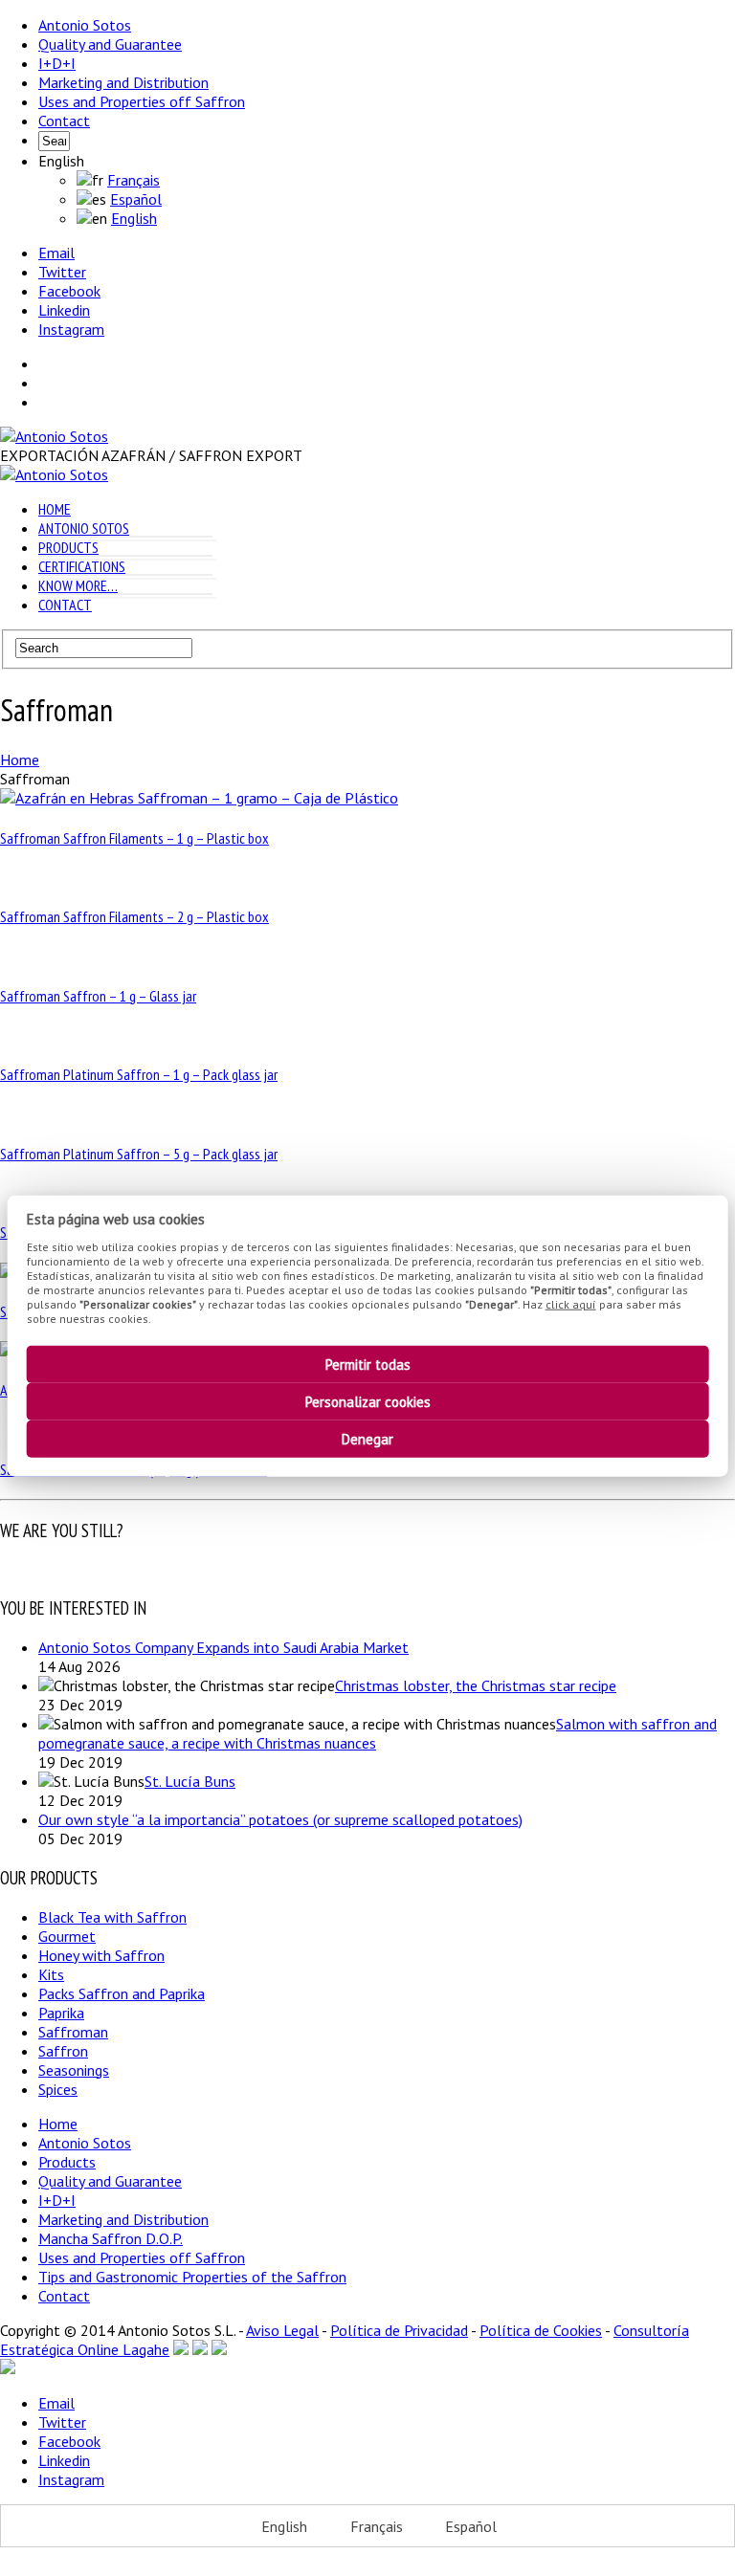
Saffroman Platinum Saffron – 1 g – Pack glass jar (139, 1074)
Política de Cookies (541, 2330)
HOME (55, 509)
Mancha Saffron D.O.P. (111, 2238)
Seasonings (74, 2070)
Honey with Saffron (101, 1955)
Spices (58, 2089)
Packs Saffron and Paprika (122, 1993)
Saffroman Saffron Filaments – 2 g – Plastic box (134, 916)
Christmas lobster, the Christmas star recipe (476, 1685)
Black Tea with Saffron (112, 1917)
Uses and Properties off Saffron (142, 101)
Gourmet (67, 1936)
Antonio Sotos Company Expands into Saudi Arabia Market (223, 1647)
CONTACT (65, 605)
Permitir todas (368, 1365)
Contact (64, 121)
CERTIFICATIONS (82, 566)
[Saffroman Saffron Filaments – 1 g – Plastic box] (199, 798)
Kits (51, 1974)
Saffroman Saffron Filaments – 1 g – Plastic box (134, 838)
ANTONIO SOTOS (84, 528)
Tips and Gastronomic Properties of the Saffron (192, 2277)
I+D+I (57, 63)
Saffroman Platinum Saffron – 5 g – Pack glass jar (139, 1154)
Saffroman (73, 2032)
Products (67, 2162)
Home (58, 2124)
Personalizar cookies (368, 1402)
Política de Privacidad (399, 2330)
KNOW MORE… (78, 585)
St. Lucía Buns (190, 1781)
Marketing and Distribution (123, 82)
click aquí (571, 1303)
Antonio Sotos (85, 25)
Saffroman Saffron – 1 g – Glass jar (98, 996)
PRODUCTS (68, 547)
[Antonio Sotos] (54, 436)
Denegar (367, 1439)
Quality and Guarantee (110, 44)
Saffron (63, 2051)
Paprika (61, 2013)
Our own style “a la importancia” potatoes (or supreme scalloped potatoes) (280, 1819)
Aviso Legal (282, 2330)
